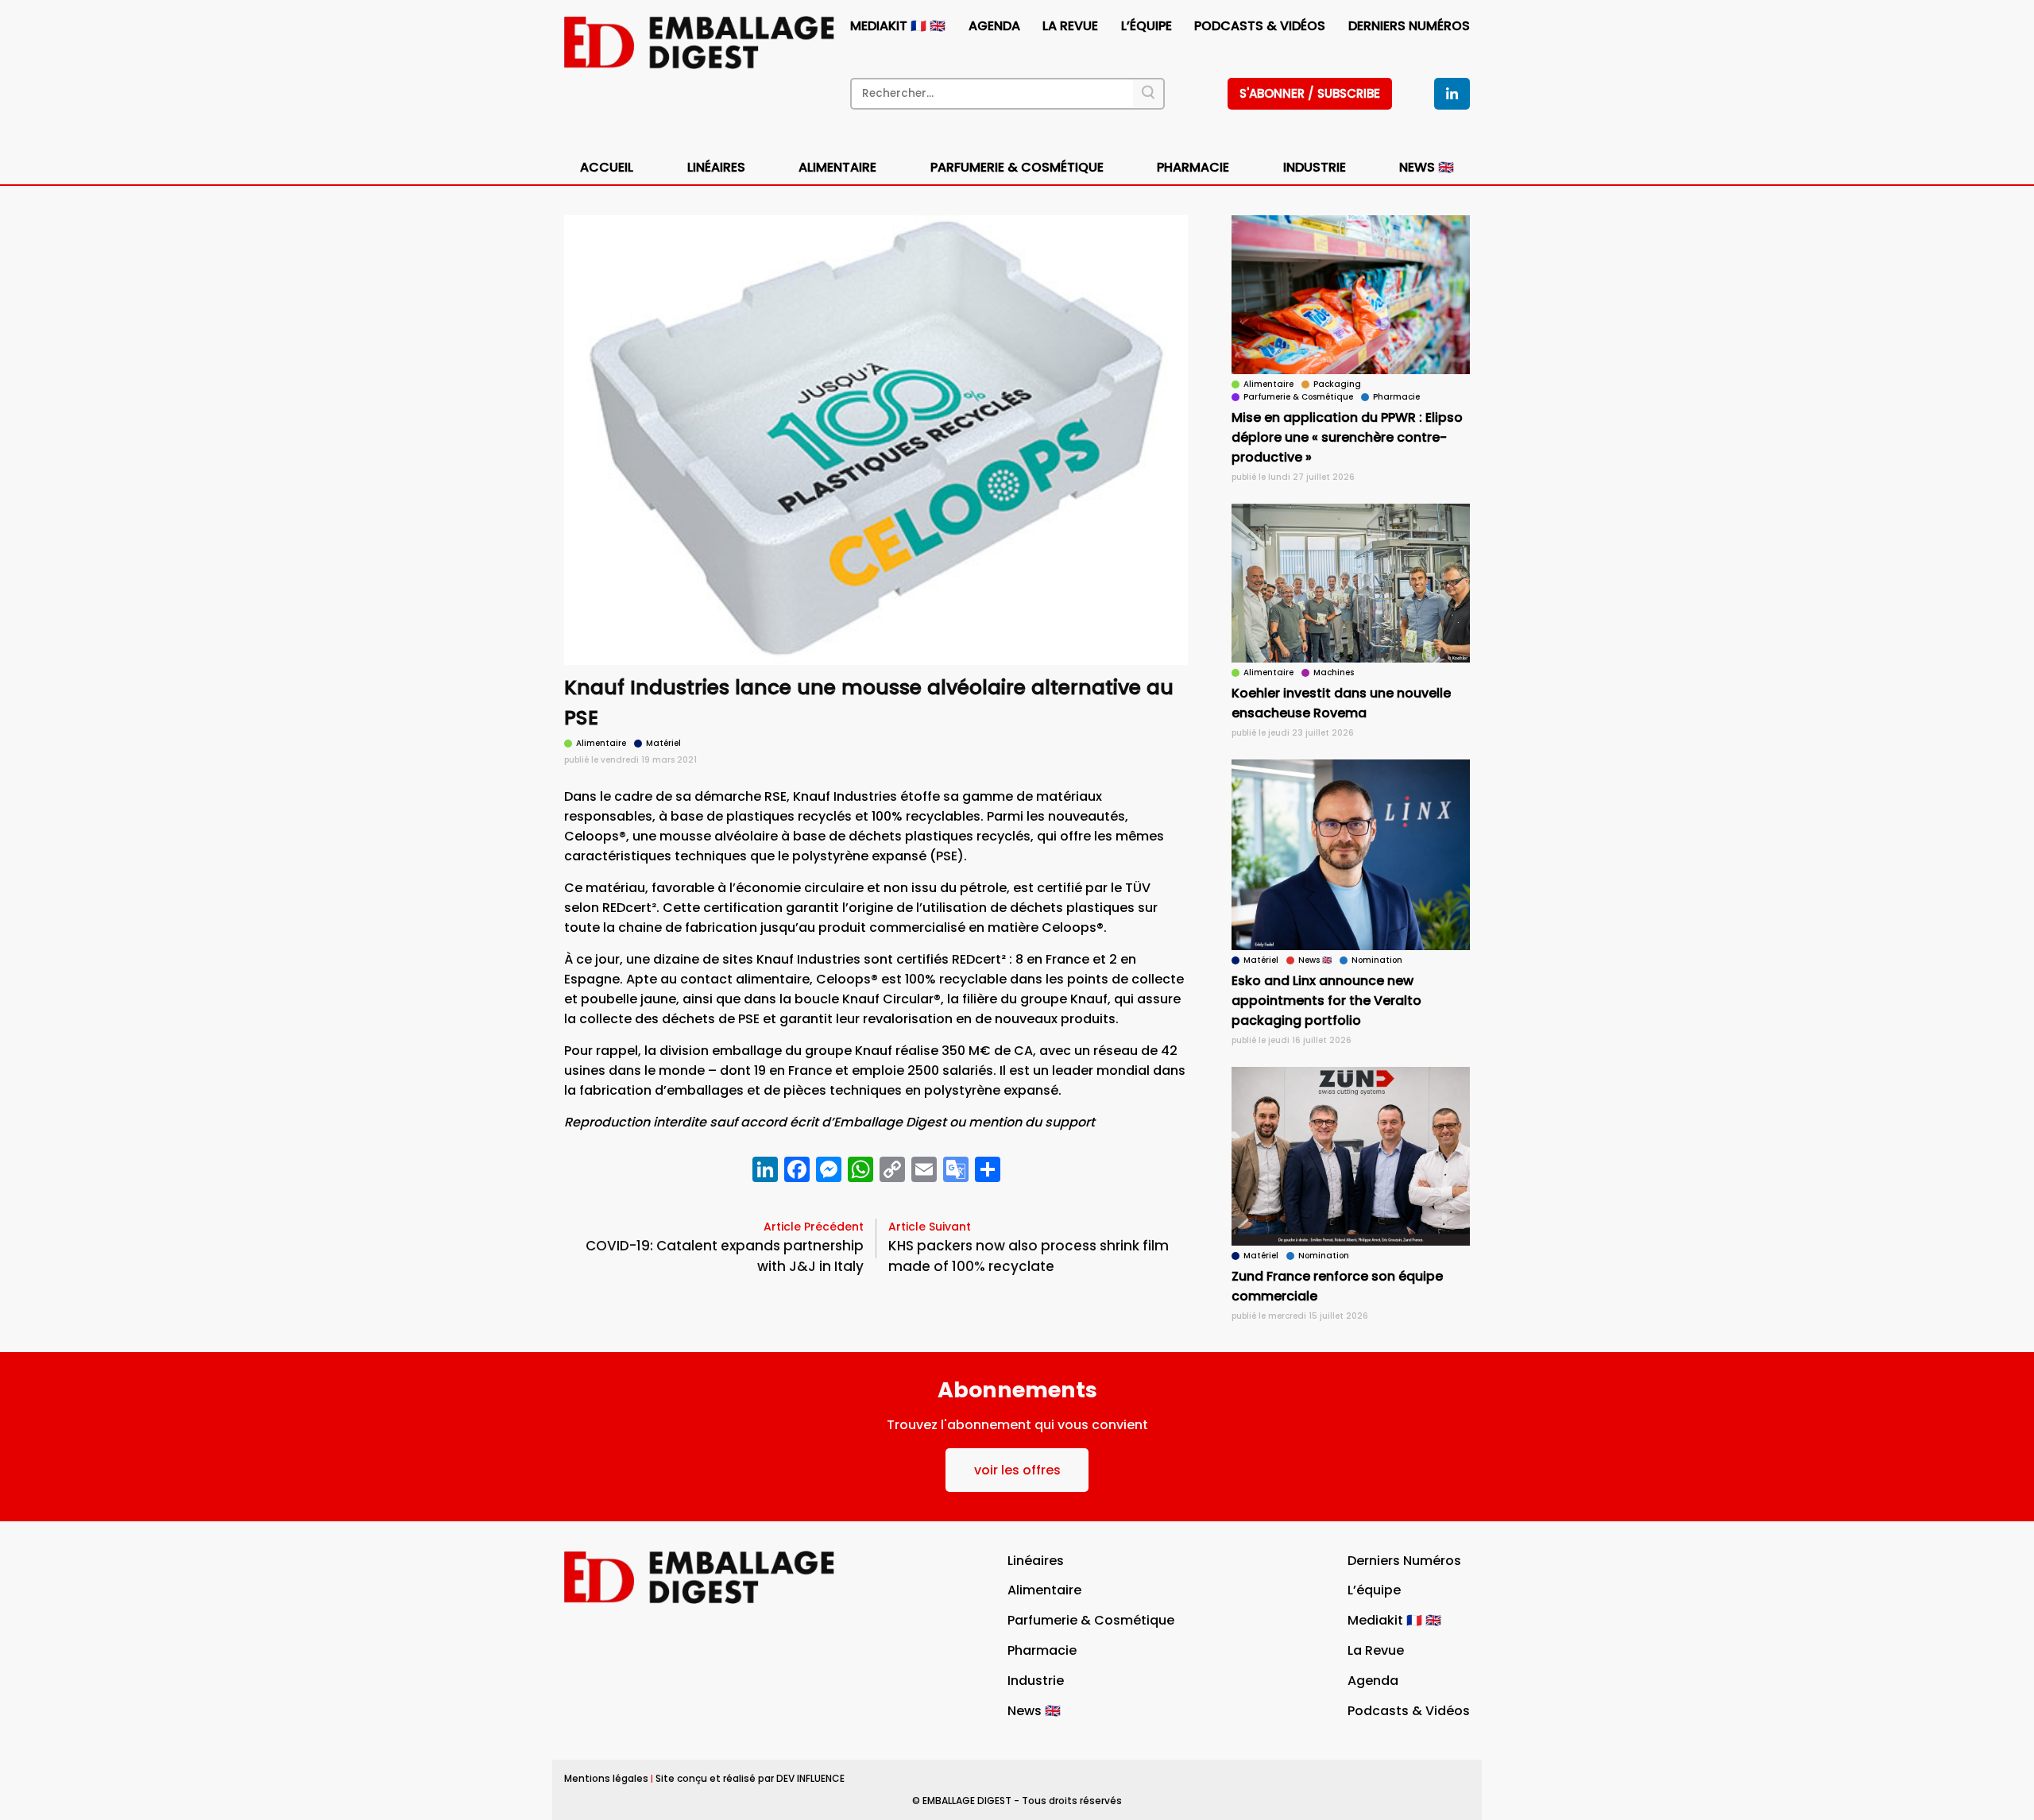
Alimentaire (837, 167)
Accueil (607, 167)
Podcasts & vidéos (1260, 26)
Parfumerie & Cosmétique (1017, 167)
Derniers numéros (1409, 26)
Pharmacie (1193, 167)
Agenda (994, 26)
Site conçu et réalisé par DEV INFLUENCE (750, 1778)
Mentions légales (606, 1778)
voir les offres (1017, 1470)
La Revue (1070, 26)
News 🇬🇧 (1427, 167)
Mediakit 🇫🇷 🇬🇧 (898, 26)
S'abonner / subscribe (1310, 93)
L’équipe (1147, 26)
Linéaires (716, 167)
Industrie (1036, 1681)
